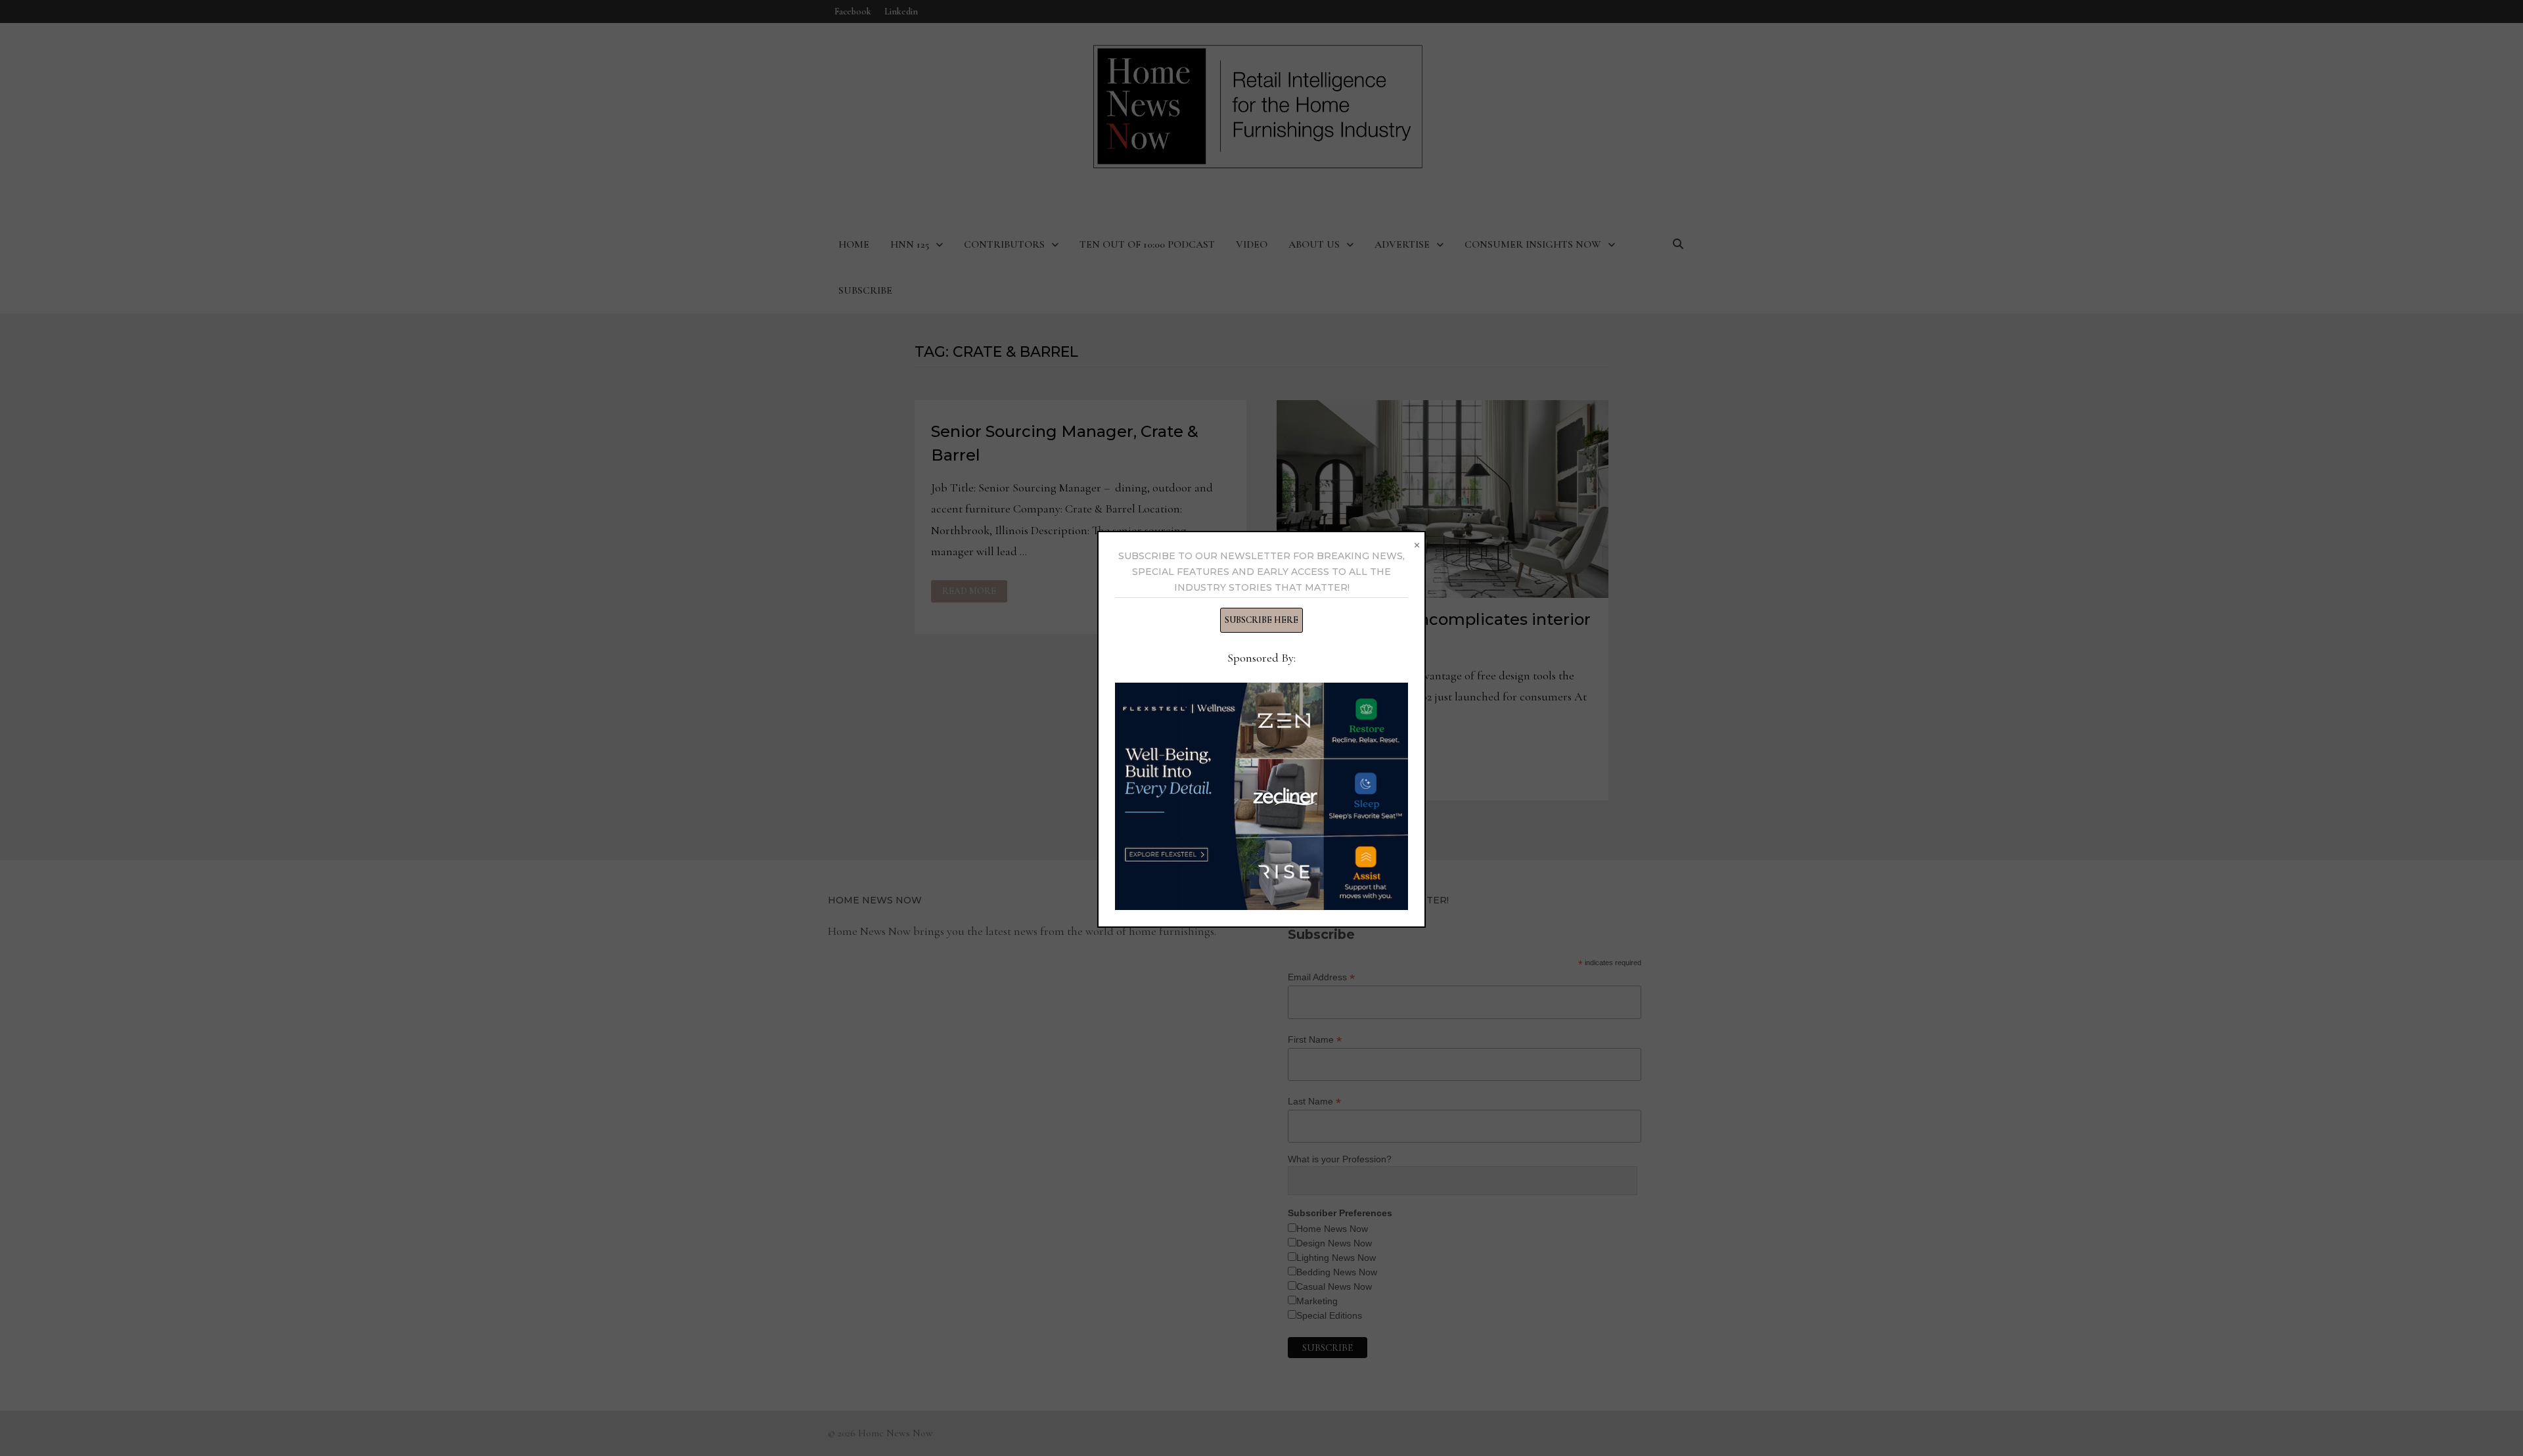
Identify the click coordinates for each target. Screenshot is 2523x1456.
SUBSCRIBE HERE (1261, 620)
